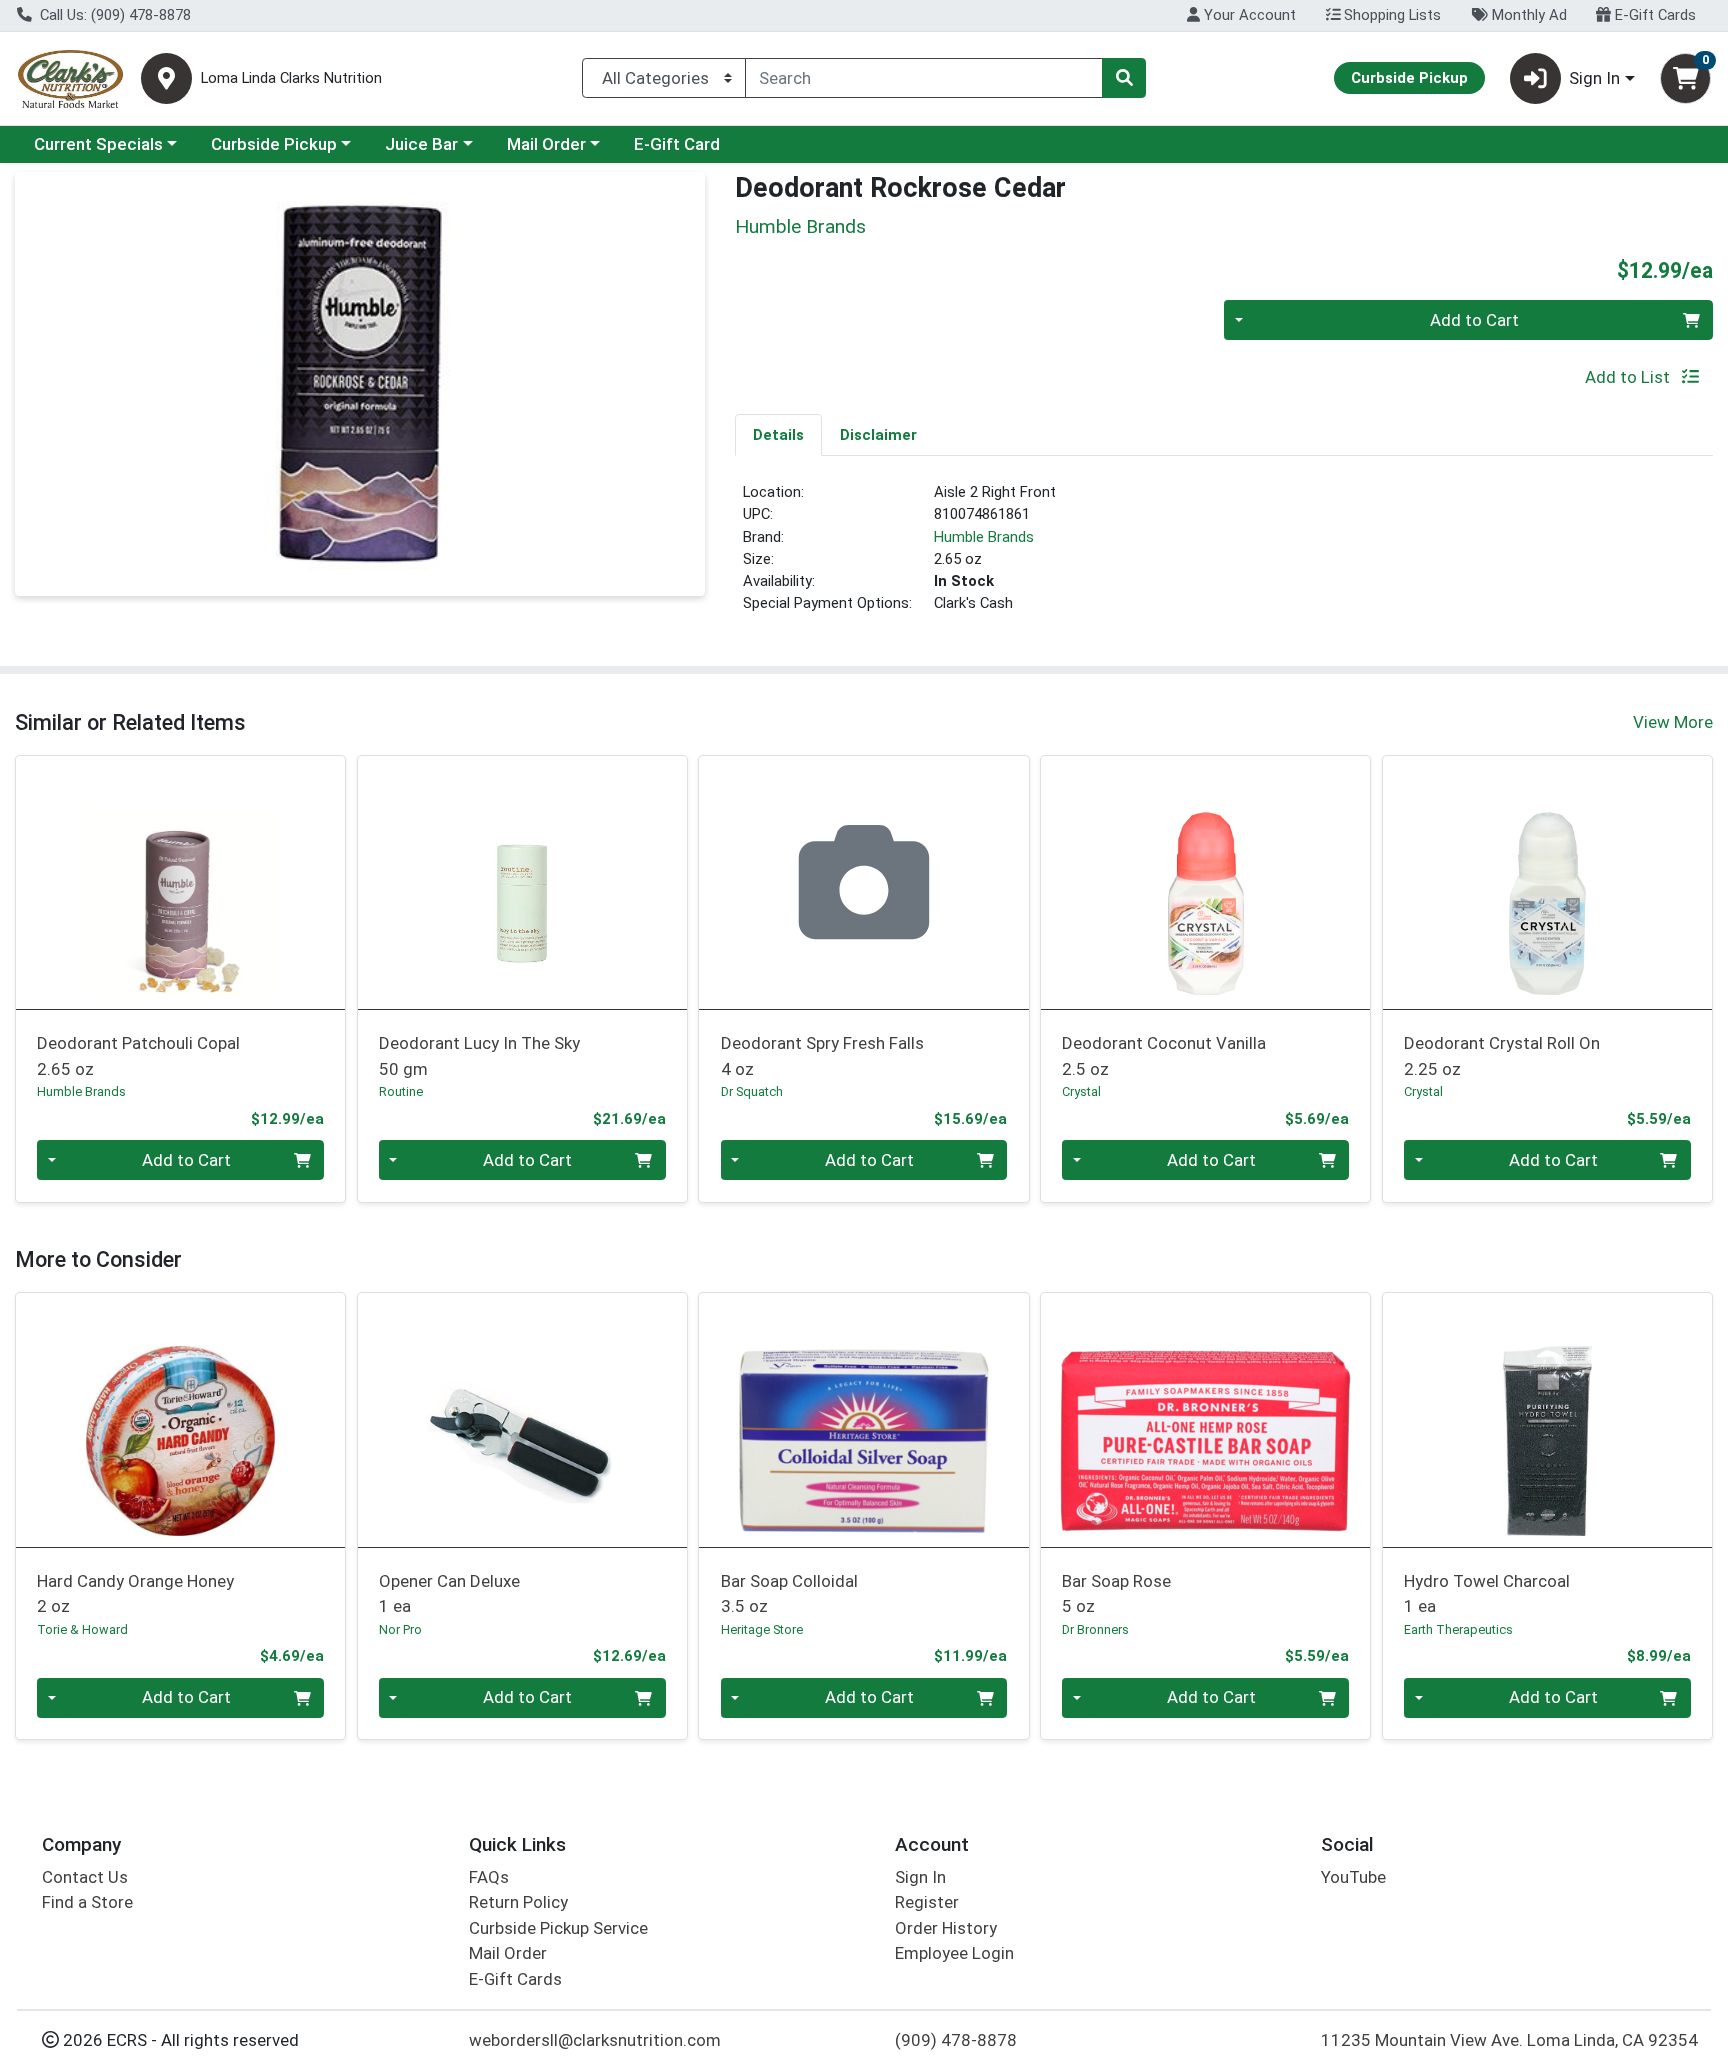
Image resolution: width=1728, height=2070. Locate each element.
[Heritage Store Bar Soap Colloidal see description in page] (864, 1420)
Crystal (1081, 1091)
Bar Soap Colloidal (789, 1593)
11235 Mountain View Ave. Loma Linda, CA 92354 (1509, 2040)
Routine (401, 1091)
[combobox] (924, 78)
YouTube (1353, 1877)
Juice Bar (421, 144)
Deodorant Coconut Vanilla (1164, 1055)
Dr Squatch (752, 1091)
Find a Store (87, 1902)
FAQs (489, 1877)
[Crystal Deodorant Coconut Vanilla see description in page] (1206, 882)
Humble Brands (984, 537)
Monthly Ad (1527, 15)
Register (927, 1902)
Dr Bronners (1095, 1629)
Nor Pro (400, 1629)
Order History (946, 1928)
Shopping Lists (1390, 15)
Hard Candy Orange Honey (135, 1593)
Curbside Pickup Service (558, 1928)
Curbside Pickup (274, 144)
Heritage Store (762, 1629)
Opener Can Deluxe (449, 1593)
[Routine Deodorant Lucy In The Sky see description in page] (522, 882)
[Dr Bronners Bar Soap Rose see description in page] (1206, 1420)
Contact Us (85, 1877)
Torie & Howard (82, 1629)
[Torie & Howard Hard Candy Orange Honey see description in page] (181, 1420)
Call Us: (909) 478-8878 (113, 15)
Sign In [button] (1594, 78)
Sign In (920, 1877)
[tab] (778, 434)
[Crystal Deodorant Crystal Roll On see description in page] (1547, 882)
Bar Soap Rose (1116, 1593)
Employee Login (954, 1953)
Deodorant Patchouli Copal (138, 1055)
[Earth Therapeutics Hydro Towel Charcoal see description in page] (1547, 1420)
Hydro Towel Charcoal (1487, 1593)
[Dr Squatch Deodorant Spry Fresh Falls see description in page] (864, 882)
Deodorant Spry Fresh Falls (822, 1055)
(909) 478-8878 (956, 2040)
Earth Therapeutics (1458, 1629)
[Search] (1124, 78)
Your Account (1248, 15)
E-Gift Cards (1653, 15)
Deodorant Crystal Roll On (1502, 1055)
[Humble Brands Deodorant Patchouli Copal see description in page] (181, 882)
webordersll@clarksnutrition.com (595, 2040)
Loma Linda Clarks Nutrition (291, 78)
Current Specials (98, 144)
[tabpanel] (1224, 556)
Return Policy (518, 1902)
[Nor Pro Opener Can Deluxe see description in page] (522, 1420)
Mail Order (546, 144)
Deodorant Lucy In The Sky (479, 1055)
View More (1673, 722)
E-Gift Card (677, 144)
